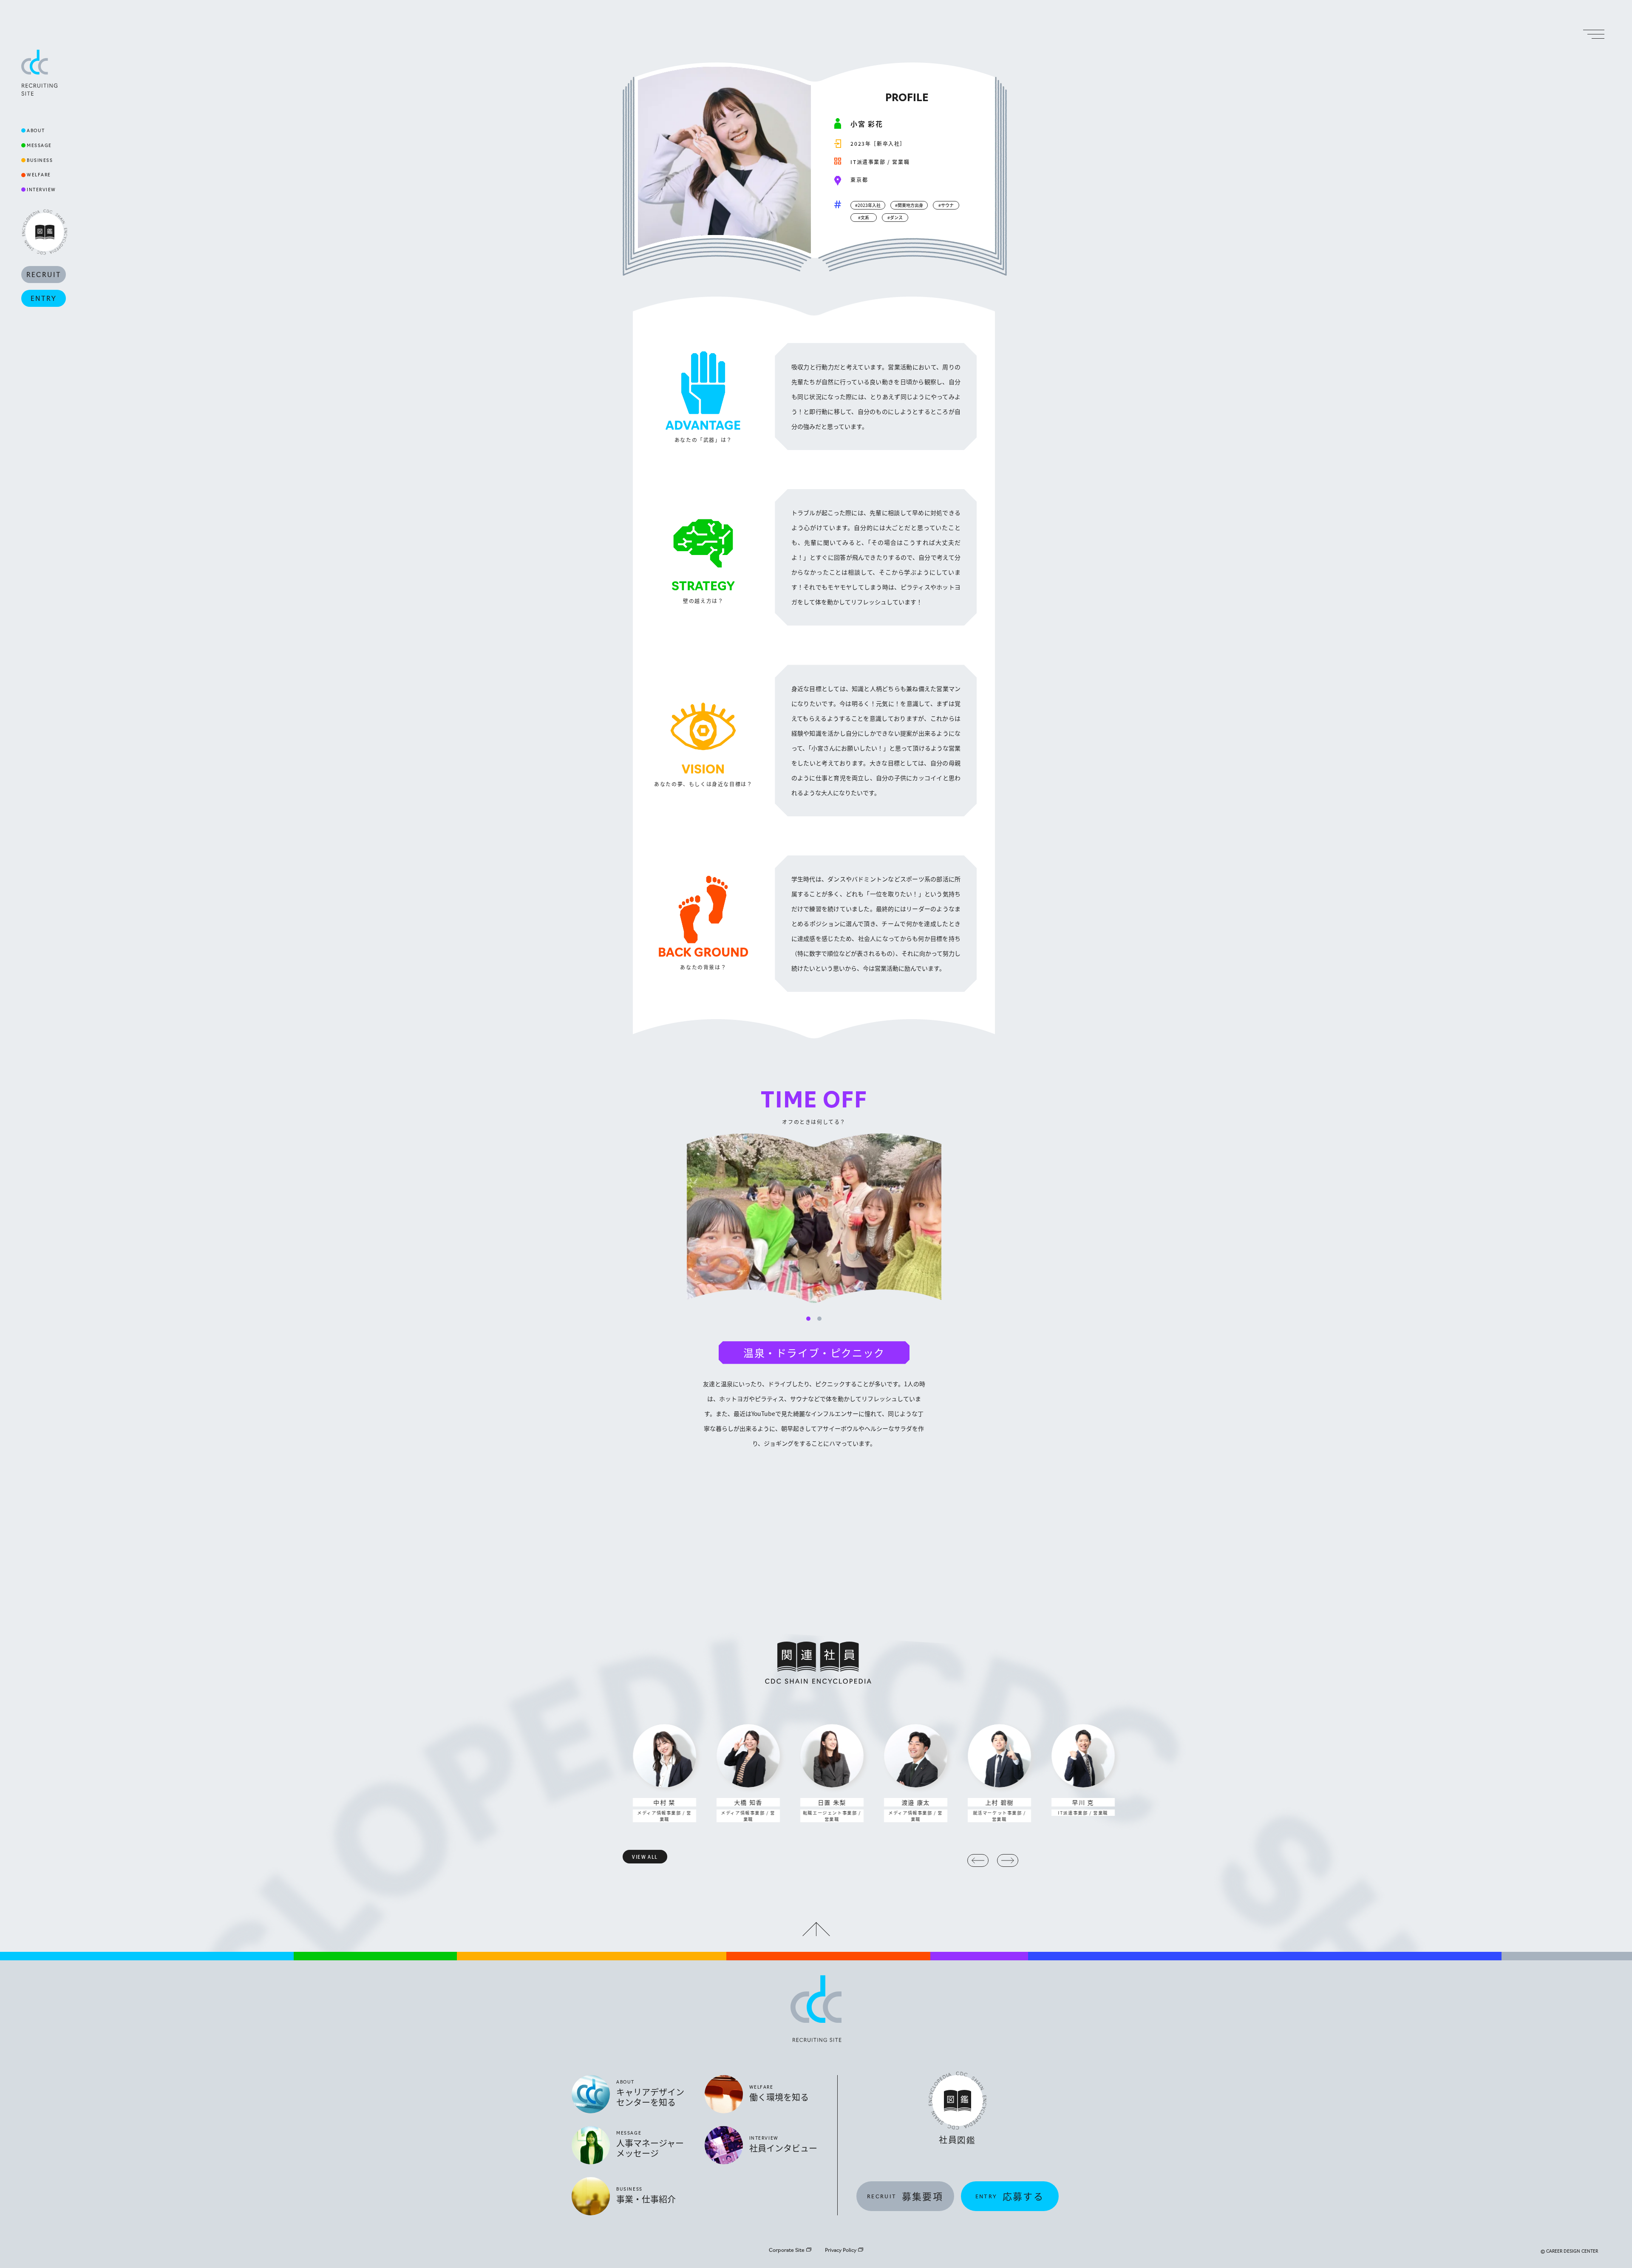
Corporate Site (787, 2250)
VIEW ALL (645, 1857)
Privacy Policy (841, 2250)
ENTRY (44, 298)
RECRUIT (44, 274)
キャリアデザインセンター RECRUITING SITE (816, 2009)
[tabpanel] (814, 1292)
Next (1008, 1860)
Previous (978, 1860)
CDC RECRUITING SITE (39, 73)
